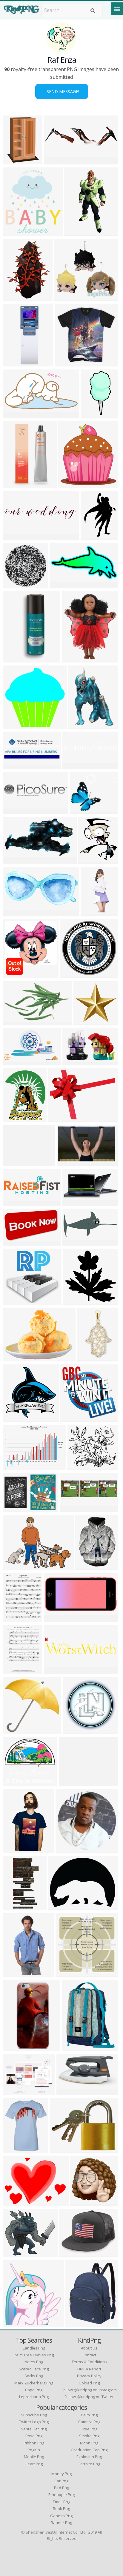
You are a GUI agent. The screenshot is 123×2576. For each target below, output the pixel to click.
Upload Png (89, 2383)
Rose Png (34, 2436)
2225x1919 (81, 1466)
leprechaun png (34, 2397)
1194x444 (15, 765)
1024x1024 (75, 2047)
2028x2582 (75, 659)
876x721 (70, 1783)
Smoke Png (89, 2436)
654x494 (59, 1906)
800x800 (81, 810)
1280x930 (15, 1466)
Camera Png (89, 2422)
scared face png (34, 2369)
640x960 (14, 1973)
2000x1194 (17, 1062)
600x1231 (93, 415)
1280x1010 (63, 2149)
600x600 (86, 1567)
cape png (34, 2390)
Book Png (61, 2509)
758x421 (81, 2202)
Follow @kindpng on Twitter (89, 2397)
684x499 (14, 1358)
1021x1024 (77, 1302)
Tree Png (89, 2429)
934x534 (92, 536)
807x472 (14, 1022)
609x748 (14, 1118)
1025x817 (72, 2254)
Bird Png (61, 2488)
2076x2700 (79, 2324)
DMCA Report (89, 2369)
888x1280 (15, 161)
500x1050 (15, 1906)
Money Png (61, 2474)
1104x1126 (17, 1418)
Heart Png (34, 2464)
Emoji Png (61, 2502)
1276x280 (15, 536)
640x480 (14, 2202)
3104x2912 (17, 1783)
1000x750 (60, 1118)
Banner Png (61, 2523)
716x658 (14, 1302)
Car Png (61, 2481)
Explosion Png (89, 2457)
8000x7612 (87, 1022)
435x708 (14, 484)
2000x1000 (63, 584)
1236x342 (75, 765)
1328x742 (15, 860)
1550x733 (15, 912)
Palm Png (89, 2415)
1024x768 (72, 975)
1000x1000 (68, 297)
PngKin (34, 2450)
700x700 (68, 2091)
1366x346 (56, 161)
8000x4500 (17, 1202)
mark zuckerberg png (34, 2383)
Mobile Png (34, 2457)
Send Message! (62, 91)
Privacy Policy (89, 2376)
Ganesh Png (61, 2516)
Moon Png (89, 2443)
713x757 (14, 975)
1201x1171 (68, 363)
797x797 (67, 1973)
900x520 (14, 1567)
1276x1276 (17, 2324)
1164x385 (72, 1508)
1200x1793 (82, 725)
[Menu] (117, 9)
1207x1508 (94, 912)
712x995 (14, 297)
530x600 (89, 860)
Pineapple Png (61, 2495)
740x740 (55, 1619)
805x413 (14, 1242)
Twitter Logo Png (34, 2422)
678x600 (14, 1162)
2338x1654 (76, 1242)
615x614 (72, 1418)
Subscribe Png (34, 2415)
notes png (34, 2362)
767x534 (14, 1508)
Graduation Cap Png (89, 2450)
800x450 (14, 415)
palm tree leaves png (34, 2355)
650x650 (14, 1849)
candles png (34, 2348)
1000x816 (15, 2091)
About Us (89, 2348)
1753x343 (15, 810)
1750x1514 (17, 584)
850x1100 (15, 1619)
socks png (34, 2376)
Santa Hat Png (34, 2429)
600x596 (14, 725)
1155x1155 (17, 2149)
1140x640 (69, 1162)
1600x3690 (78, 232)
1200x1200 (17, 659)
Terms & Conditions (89, 2362)
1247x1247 (76, 1730)
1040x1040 (17, 363)
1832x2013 (72, 484)
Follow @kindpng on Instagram (89, 2390)
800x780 (14, 1730)
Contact (89, 2355)
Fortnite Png (89, 2464)
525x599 (14, 232)
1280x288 (56, 1670)
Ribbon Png (34, 2443)
